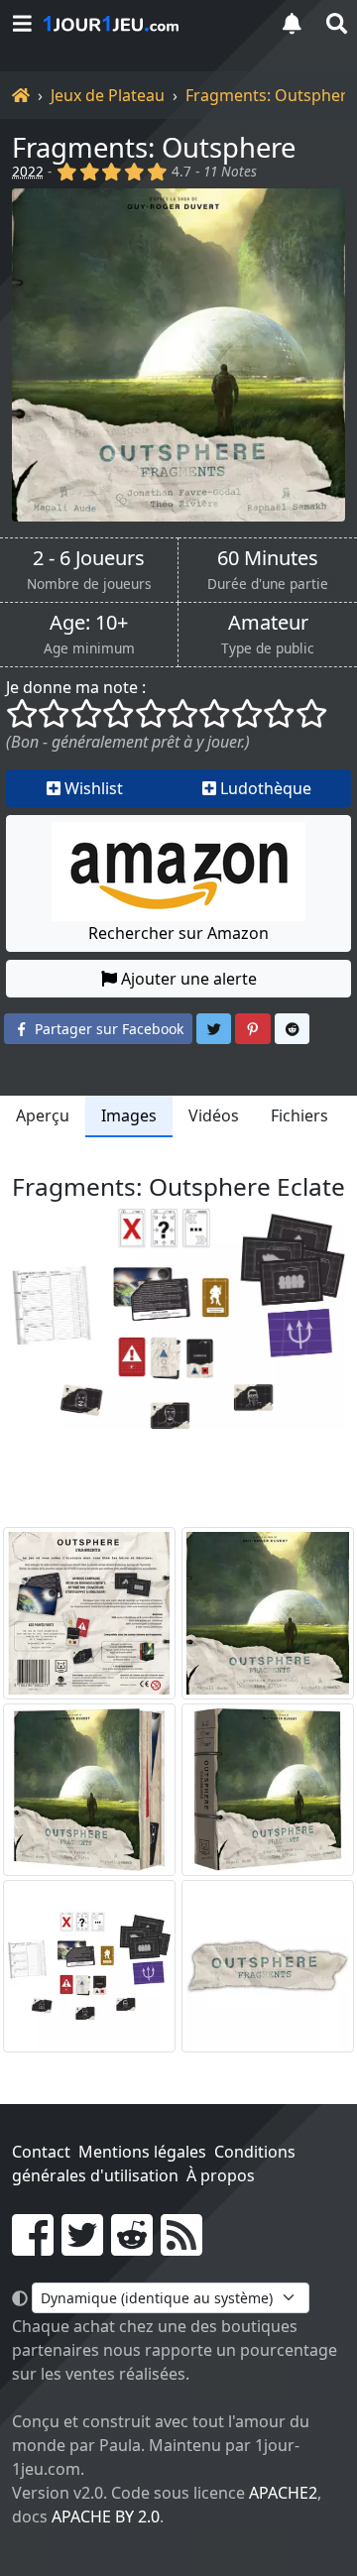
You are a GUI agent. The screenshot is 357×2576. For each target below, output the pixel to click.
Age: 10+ (89, 623)
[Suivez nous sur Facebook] (33, 2247)
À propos (221, 2175)
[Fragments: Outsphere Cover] (268, 1613)
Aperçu (43, 1115)
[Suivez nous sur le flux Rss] (181, 2247)
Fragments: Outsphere (271, 95)
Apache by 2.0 (106, 2517)
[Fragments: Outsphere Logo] (268, 1966)
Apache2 (283, 2493)
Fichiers (299, 1115)
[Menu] (22, 23)
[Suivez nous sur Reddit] (132, 2247)
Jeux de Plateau (108, 95)
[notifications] (292, 23)
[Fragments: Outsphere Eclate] (89, 1966)
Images (129, 1115)
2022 (28, 171)
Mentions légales (142, 2152)
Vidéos (214, 1115)
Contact (41, 2152)
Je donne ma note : (76, 687)
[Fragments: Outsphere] (178, 355)
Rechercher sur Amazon (178, 933)
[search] (335, 23)
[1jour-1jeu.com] (149, 24)
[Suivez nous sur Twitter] (82, 2247)
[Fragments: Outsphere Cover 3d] (89, 1790)
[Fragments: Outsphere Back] (89, 1613)
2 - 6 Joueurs (89, 558)
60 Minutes (268, 558)
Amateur (268, 623)
